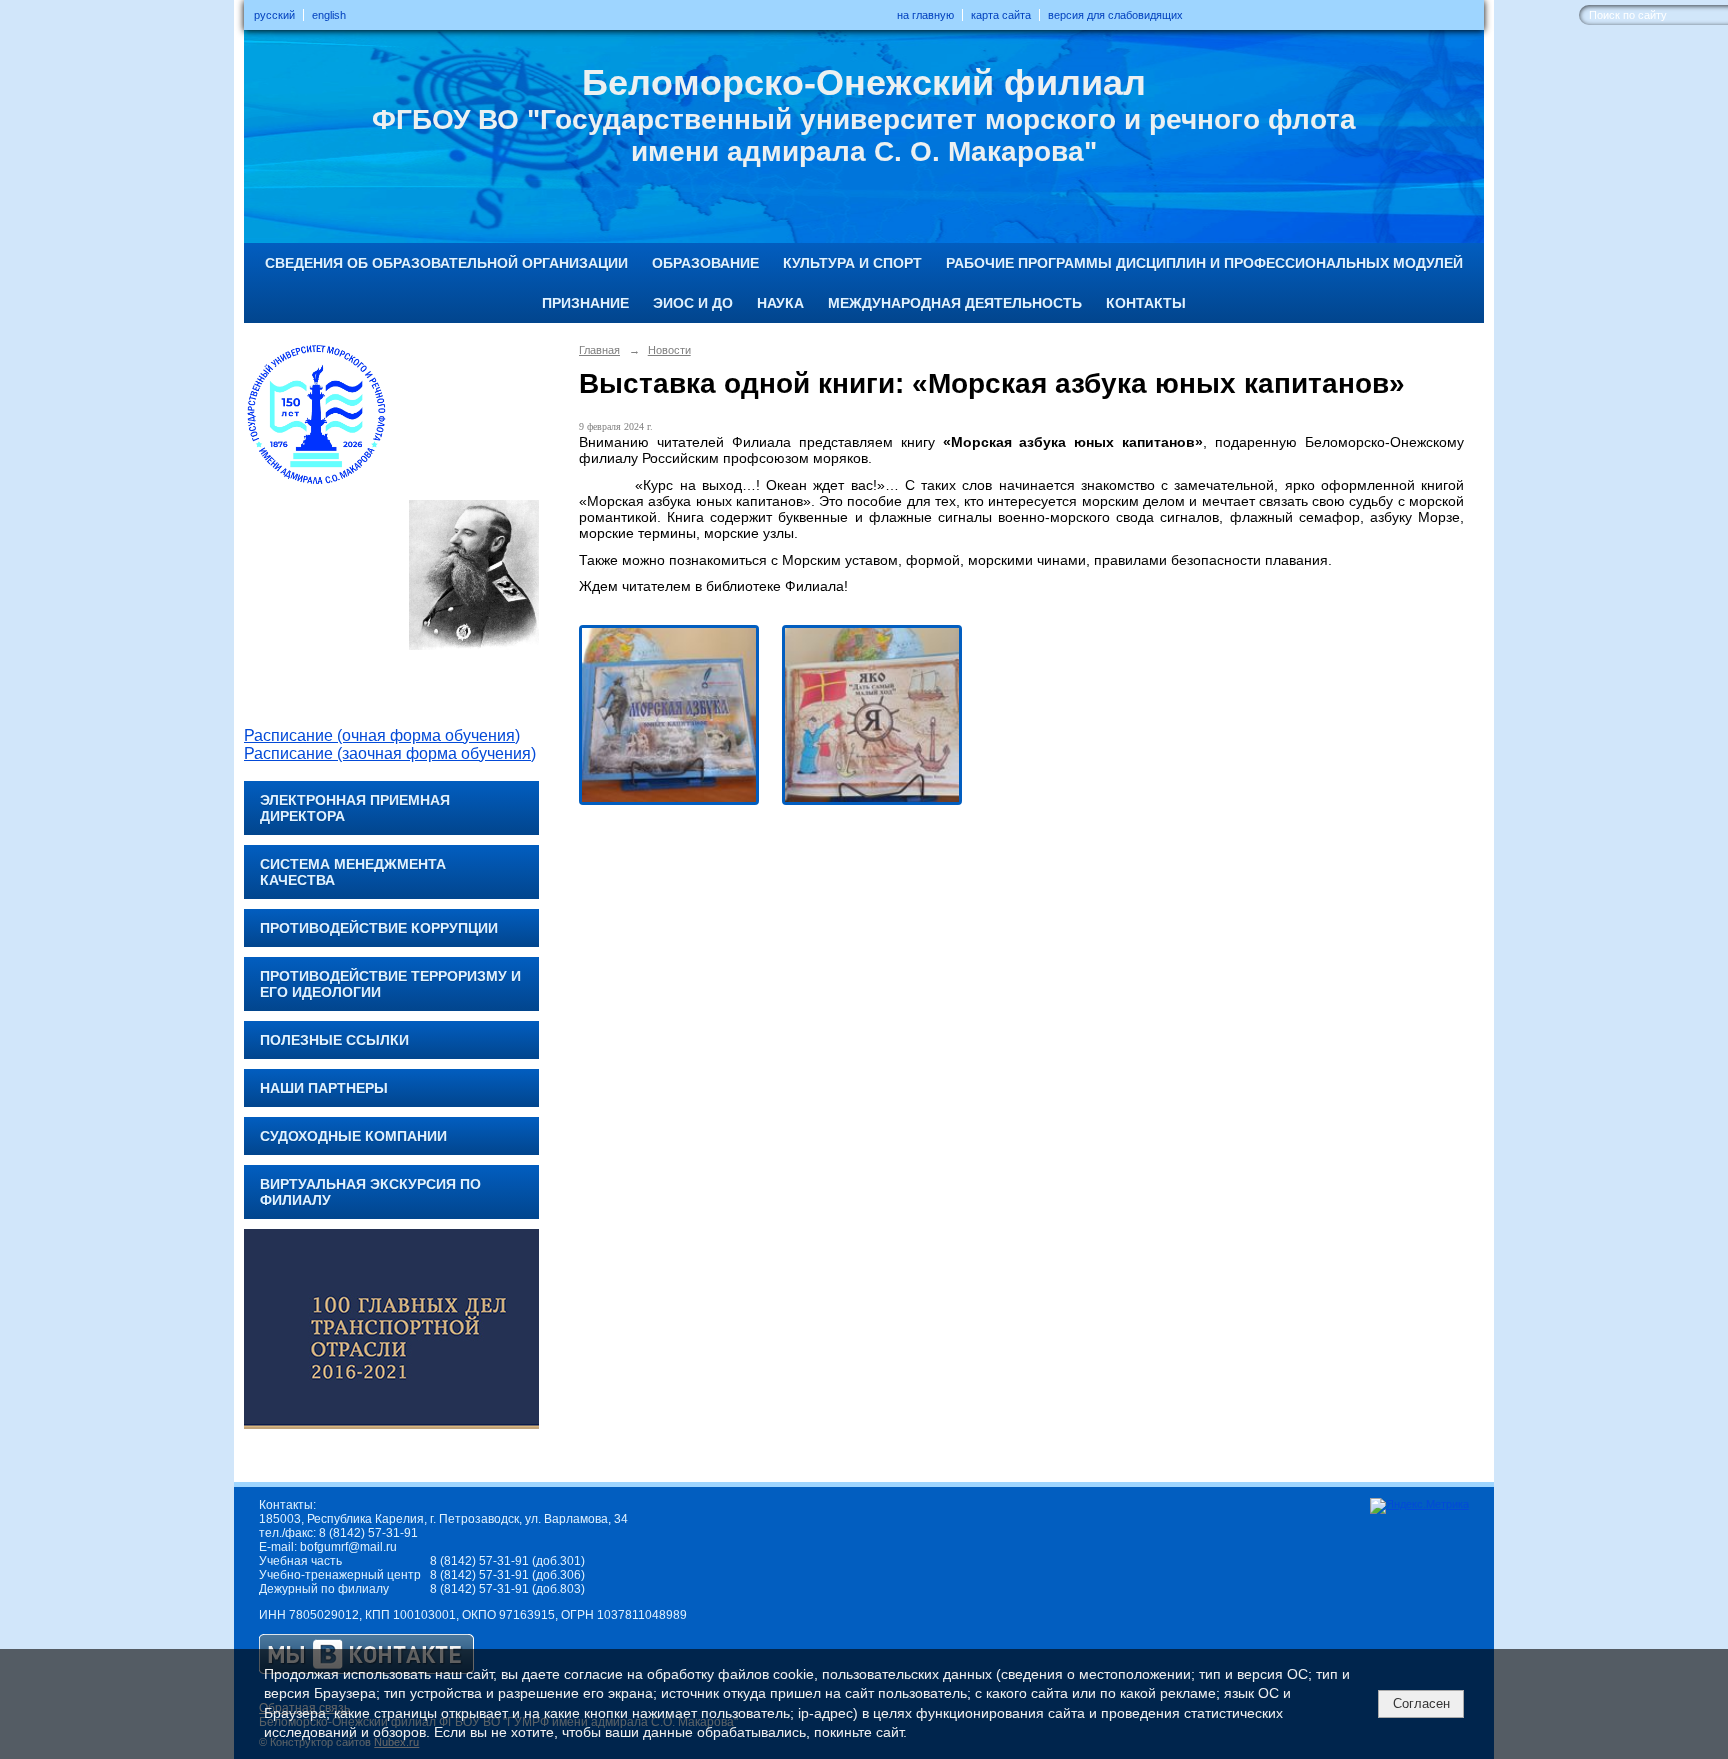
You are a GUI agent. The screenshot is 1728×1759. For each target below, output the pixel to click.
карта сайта (1001, 15)
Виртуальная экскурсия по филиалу (370, 1192)
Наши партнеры (324, 1088)
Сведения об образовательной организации (446, 263)
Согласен (1421, 1703)
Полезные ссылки (334, 1040)
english (329, 15)
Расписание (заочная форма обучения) (390, 753)
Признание (585, 303)
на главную (925, 15)
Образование (705, 263)
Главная (599, 350)
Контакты (1146, 303)
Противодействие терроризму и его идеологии (390, 984)
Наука (780, 303)
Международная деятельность (955, 303)
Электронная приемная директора (355, 808)
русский (274, 15)
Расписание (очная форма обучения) (382, 735)
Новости (669, 350)
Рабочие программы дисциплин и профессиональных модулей (1204, 263)
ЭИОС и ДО (693, 303)
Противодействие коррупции (379, 928)
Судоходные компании (353, 1136)
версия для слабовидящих (1115, 15)
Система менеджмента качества (353, 872)
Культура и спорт (852, 263)
